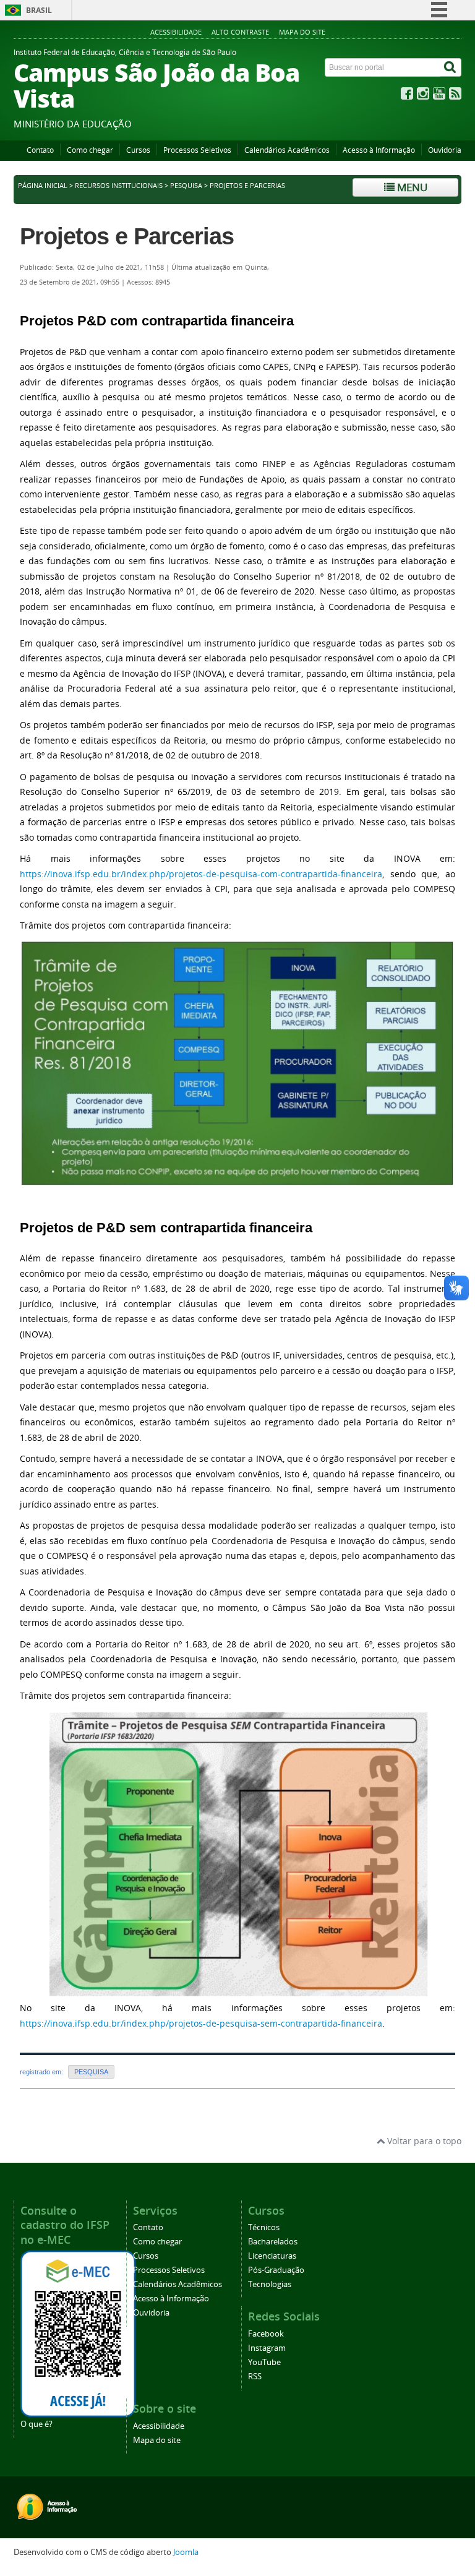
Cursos (138, 150)
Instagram (267, 2348)
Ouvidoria (445, 150)
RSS (255, 2376)
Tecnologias (270, 2284)
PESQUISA (186, 186)
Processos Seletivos (197, 150)
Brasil (39, 10)
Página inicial (43, 186)
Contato (40, 150)
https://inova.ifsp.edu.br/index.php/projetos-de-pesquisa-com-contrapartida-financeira (201, 874)
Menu (411, 187)
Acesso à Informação (379, 150)
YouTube (264, 2362)
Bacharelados (273, 2242)
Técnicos (264, 2227)
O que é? (36, 2424)
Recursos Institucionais (119, 186)
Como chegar (90, 150)
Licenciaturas (272, 2256)
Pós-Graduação (276, 2270)
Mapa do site (302, 32)
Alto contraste (240, 32)
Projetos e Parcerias (127, 236)
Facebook (266, 2334)
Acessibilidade (176, 32)
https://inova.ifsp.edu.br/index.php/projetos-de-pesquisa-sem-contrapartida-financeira (201, 2023)
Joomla (186, 2552)
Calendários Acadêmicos (287, 150)
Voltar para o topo (423, 2141)
